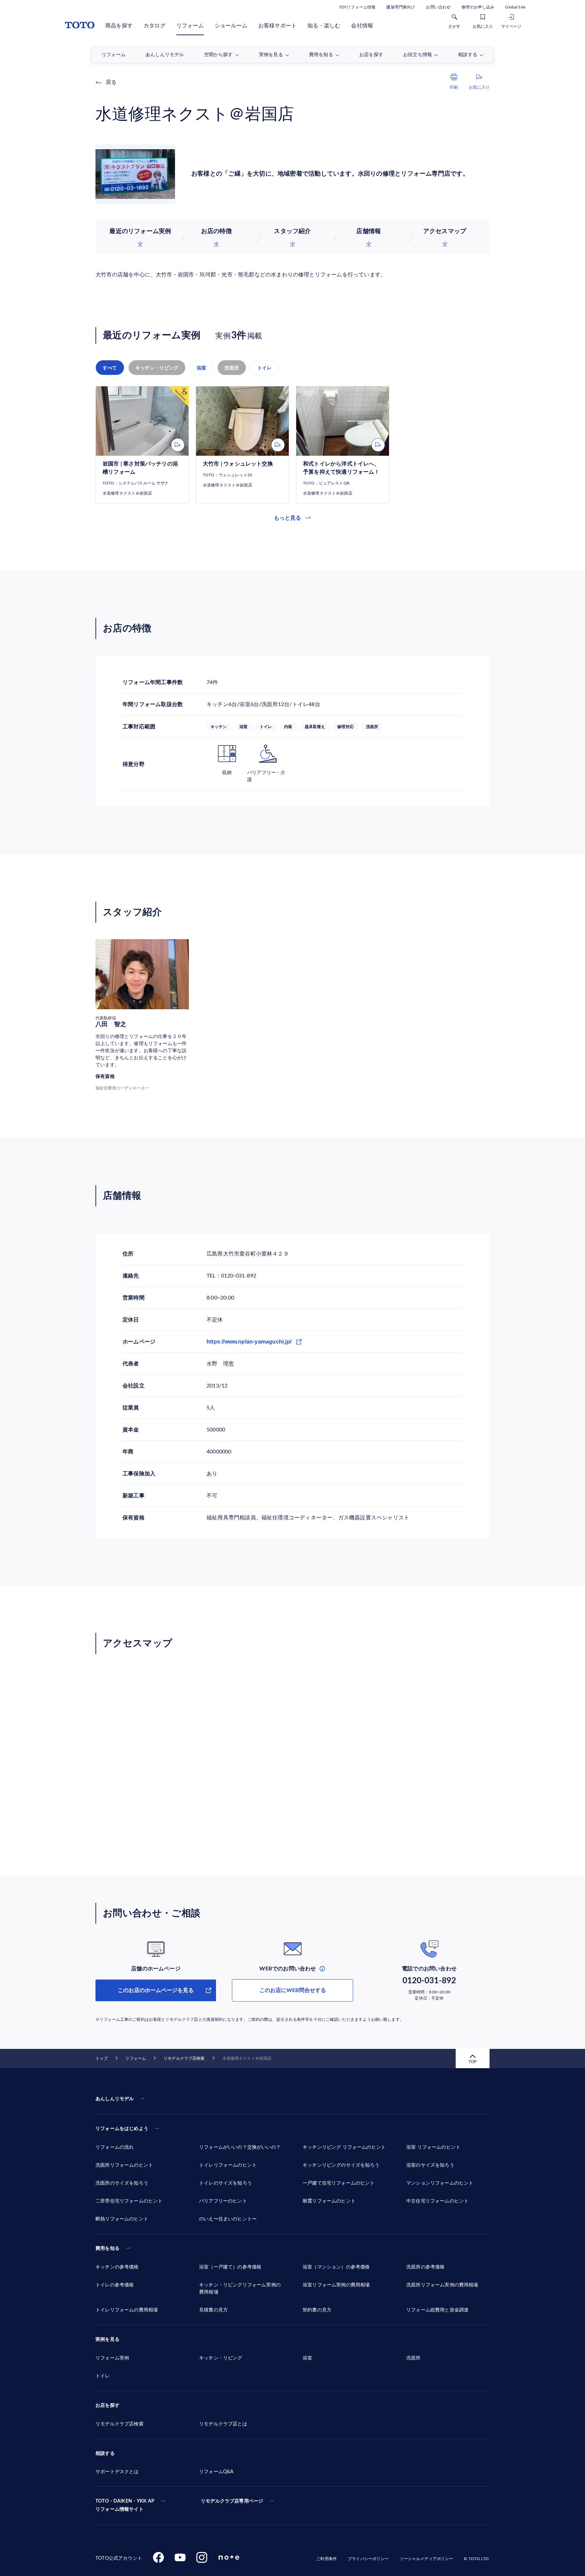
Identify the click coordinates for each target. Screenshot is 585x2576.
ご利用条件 (327, 2559)
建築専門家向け (401, 7)
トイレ (265, 368)
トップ (102, 2058)
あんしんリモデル (115, 2099)
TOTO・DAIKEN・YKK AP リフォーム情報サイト (125, 2505)
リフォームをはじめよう (122, 2129)
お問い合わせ (438, 7)
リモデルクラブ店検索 (184, 2058)
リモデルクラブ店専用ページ (232, 2501)
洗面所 (232, 368)
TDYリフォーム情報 (357, 7)
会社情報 (362, 26)
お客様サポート (277, 26)
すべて (110, 368)
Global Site (515, 7)
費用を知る (107, 2249)
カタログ (155, 26)
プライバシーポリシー (368, 2559)
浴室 (201, 368)
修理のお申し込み (478, 7)
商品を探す (119, 26)
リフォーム (190, 26)
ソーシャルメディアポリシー (427, 2559)
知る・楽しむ (324, 26)
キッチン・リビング (157, 368)
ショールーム (231, 26)
